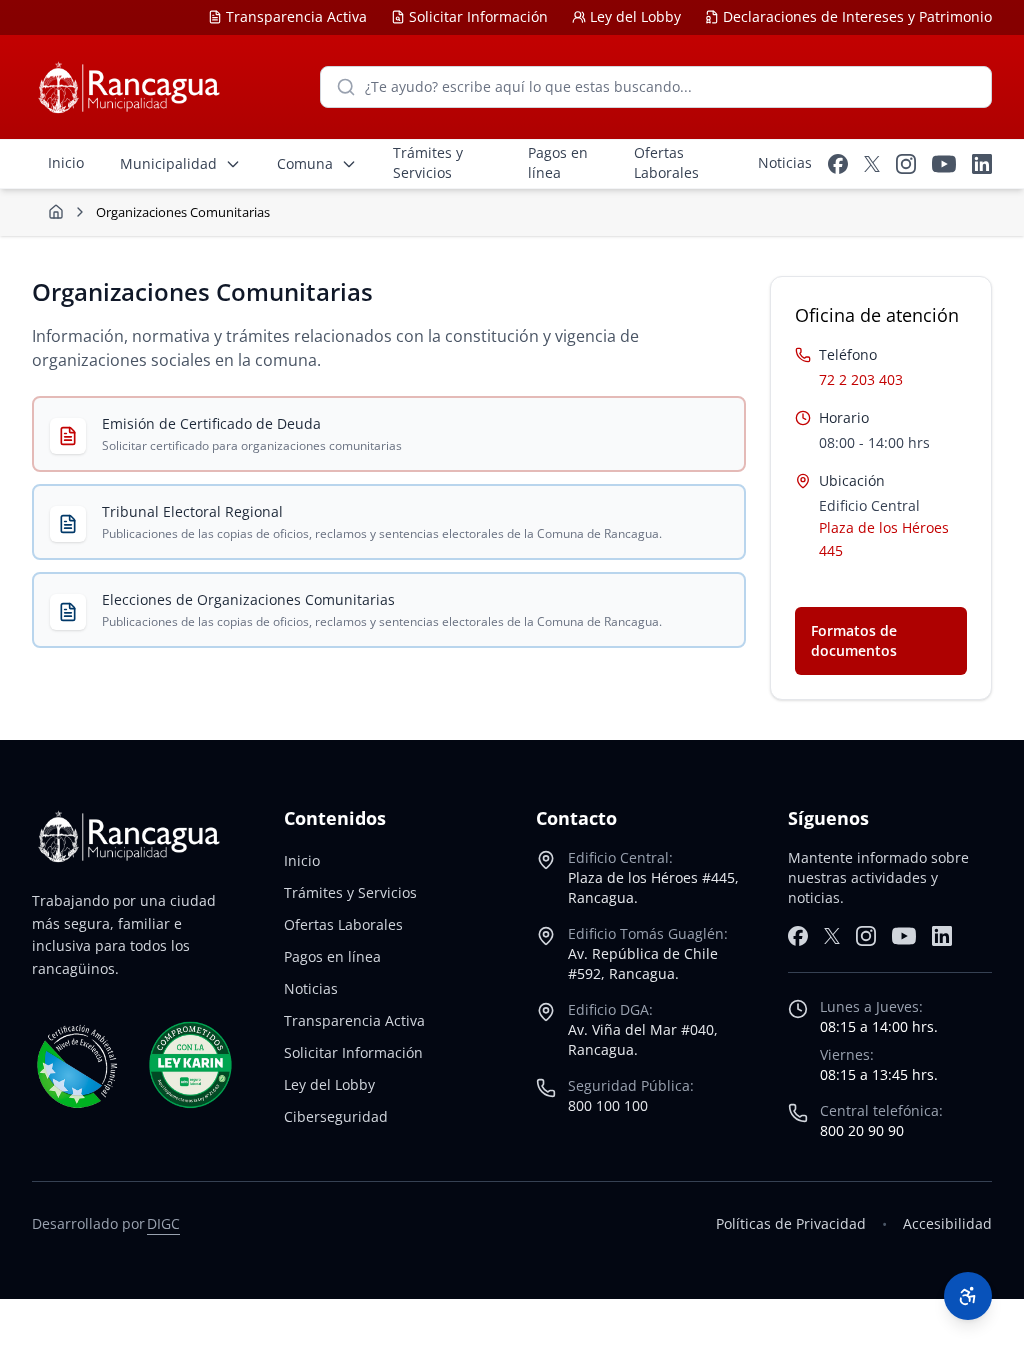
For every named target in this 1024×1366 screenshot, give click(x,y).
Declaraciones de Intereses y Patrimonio (857, 17)
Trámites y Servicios (350, 892)
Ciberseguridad (336, 1116)
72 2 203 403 (861, 379)
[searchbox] (656, 87)
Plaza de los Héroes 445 (884, 539)
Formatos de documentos (854, 640)
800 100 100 (608, 1105)
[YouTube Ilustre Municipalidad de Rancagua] (944, 164)
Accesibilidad (947, 1223)
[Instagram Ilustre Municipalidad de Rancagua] (906, 164)
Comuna (305, 163)
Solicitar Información (478, 17)
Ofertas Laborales (343, 924)
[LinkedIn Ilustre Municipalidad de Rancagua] (982, 164)
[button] (968, 1296)
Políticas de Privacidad (791, 1223)
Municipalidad (168, 163)
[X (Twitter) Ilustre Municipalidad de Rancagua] (872, 164)
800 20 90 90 (862, 1130)
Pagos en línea (332, 956)
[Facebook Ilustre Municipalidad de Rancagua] (838, 164)
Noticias (311, 988)
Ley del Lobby (635, 17)
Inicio (302, 860)
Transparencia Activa (296, 17)
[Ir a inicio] (56, 212)
